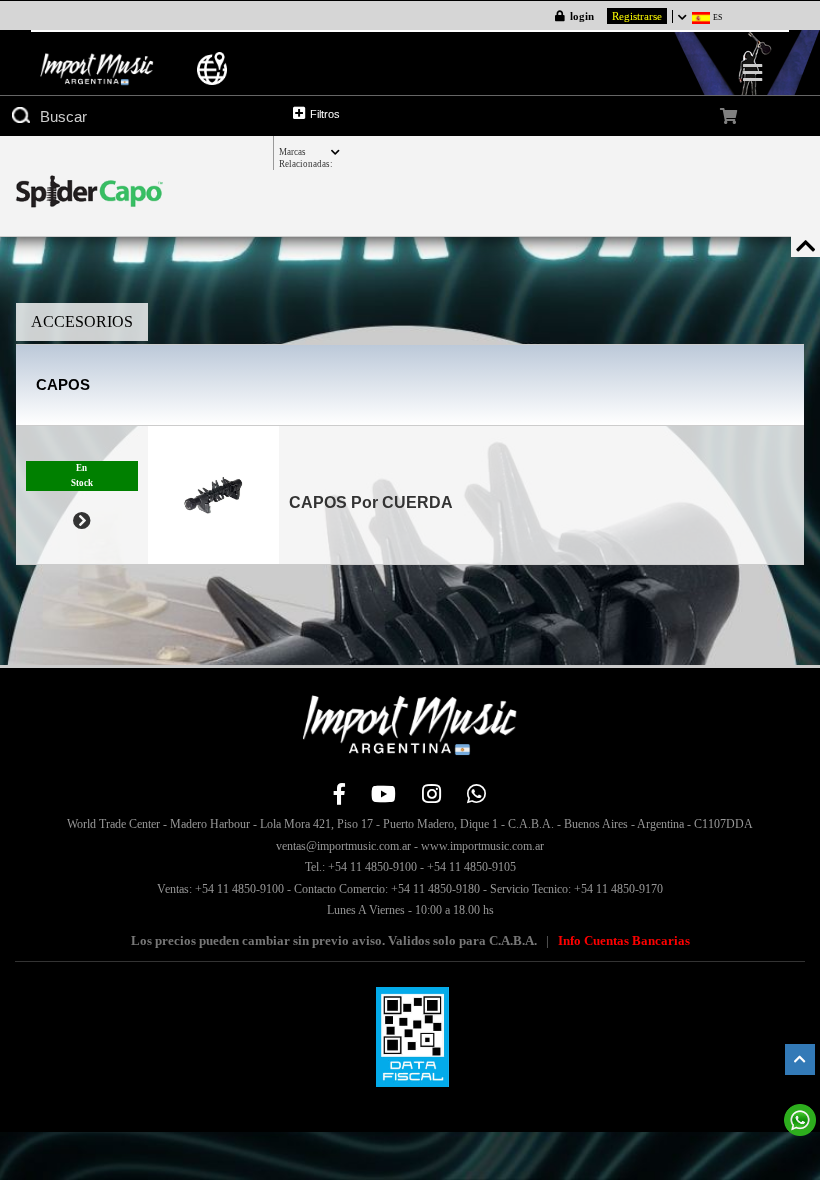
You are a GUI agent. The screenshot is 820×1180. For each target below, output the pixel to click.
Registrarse (637, 16)
